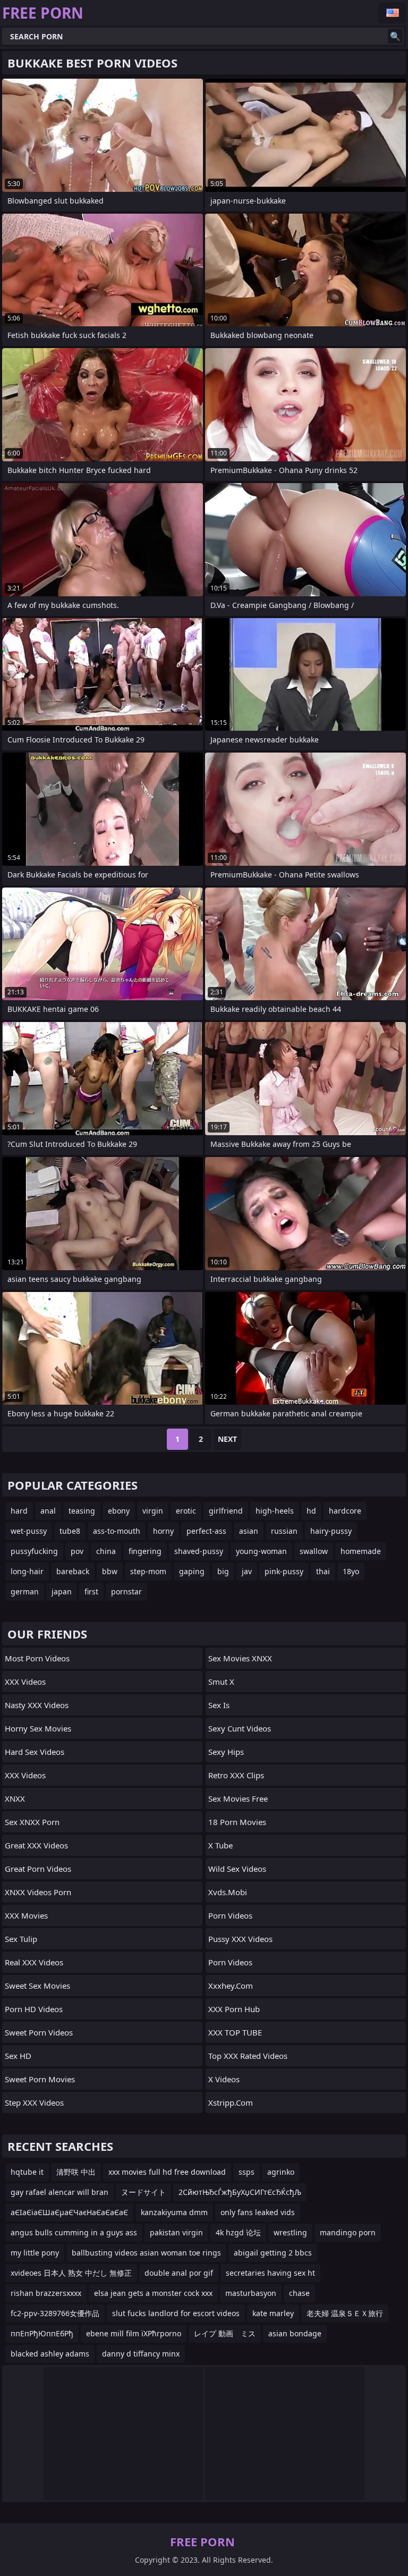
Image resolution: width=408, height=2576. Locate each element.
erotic (186, 1511)
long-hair (27, 1571)
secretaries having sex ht (270, 2273)
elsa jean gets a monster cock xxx (153, 2293)
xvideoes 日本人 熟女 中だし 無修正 (71, 2273)
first (91, 1591)
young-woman (261, 1551)
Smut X (221, 1682)
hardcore (345, 1511)
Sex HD (18, 2056)
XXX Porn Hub (234, 2009)
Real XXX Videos (34, 1962)
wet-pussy (29, 1531)
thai (323, 1571)
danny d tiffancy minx (141, 2354)
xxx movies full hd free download (167, 2172)
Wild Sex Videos (237, 1869)
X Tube (220, 1845)
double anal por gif (179, 2273)
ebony (119, 1511)
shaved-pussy (199, 1551)
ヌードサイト (143, 2192)
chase (299, 2293)
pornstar (126, 1591)
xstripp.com (231, 2102)
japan (62, 1591)
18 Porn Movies (237, 1822)
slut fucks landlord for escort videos (176, 2313)
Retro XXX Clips (236, 1775)
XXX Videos (25, 1682)
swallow (314, 1551)
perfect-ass (206, 1531)
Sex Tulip (21, 1939)
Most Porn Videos (37, 1658)
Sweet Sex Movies (37, 1986)
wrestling (290, 2232)
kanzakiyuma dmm (174, 2212)
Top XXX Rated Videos (248, 2056)
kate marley (273, 2313)
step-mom (148, 1571)
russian (284, 1531)
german (25, 1591)
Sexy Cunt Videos (240, 1728)
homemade (361, 1551)
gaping (192, 1571)
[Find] (395, 36)
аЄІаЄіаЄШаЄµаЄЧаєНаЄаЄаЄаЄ (69, 2212)
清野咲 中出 (76, 2172)
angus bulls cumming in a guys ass (74, 2232)
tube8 (70, 1531)
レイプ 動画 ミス (225, 2333)
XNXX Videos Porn (38, 1892)
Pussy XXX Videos (240, 1939)
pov (77, 1551)
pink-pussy (284, 1571)
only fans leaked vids (258, 2212)
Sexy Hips (226, 1752)
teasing (82, 1511)
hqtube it (27, 2172)
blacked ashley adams (50, 2354)
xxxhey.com (231, 1986)
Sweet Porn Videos (39, 2032)
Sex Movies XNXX (240, 1658)
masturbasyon (251, 2293)
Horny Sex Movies (38, 1728)
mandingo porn (348, 2232)
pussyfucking (34, 1551)
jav (247, 1571)
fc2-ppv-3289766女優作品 (55, 2313)
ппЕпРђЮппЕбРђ (42, 2333)
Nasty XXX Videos (37, 1705)
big (223, 1571)
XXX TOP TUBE (235, 2032)
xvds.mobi (228, 1892)
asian (249, 1531)
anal (48, 1511)
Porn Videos (230, 1915)
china (106, 1551)
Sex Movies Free (238, 1798)
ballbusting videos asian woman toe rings (146, 2253)
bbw (110, 1571)
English (392, 13)
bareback (73, 1571)
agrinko (281, 2172)
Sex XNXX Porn (32, 1822)
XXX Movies (26, 1915)
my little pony (35, 2253)
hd (311, 1511)
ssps (246, 2172)
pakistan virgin (176, 2232)
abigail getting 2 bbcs (273, 2253)
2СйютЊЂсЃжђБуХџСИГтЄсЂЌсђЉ (240, 2192)
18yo (351, 1571)
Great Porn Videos (38, 1869)
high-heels (275, 1511)
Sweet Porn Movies (40, 2079)
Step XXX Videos (34, 2102)
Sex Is (219, 1705)
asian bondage (295, 2333)
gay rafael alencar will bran (59, 2192)
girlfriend (226, 1511)
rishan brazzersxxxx (46, 2293)
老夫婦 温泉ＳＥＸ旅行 (345, 2313)
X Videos (224, 2079)
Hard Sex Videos (35, 1752)
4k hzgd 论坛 (238, 2232)
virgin (153, 1511)
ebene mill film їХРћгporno (134, 2333)
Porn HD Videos (34, 2009)
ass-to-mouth (117, 1531)
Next (227, 1439)
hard (19, 1511)
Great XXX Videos (36, 1845)
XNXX (15, 1798)
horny (163, 1531)
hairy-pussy (331, 1531)
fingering (145, 1551)
